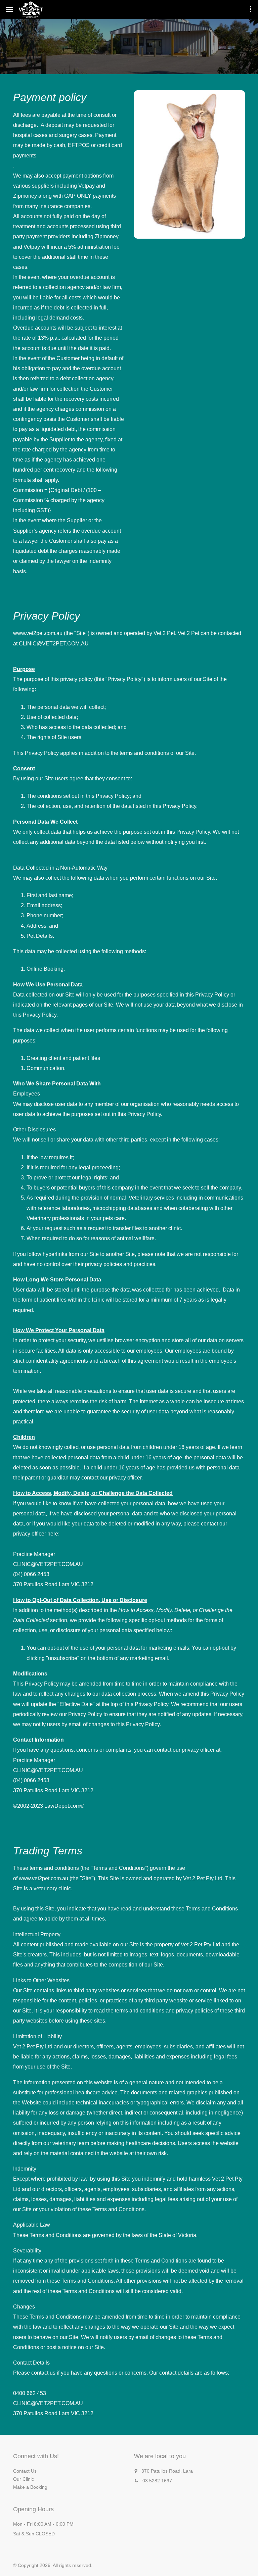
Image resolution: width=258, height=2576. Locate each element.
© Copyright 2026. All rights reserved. (53, 2565)
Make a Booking (30, 2487)
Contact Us (25, 2471)
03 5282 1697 (157, 2481)
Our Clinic (24, 2479)
